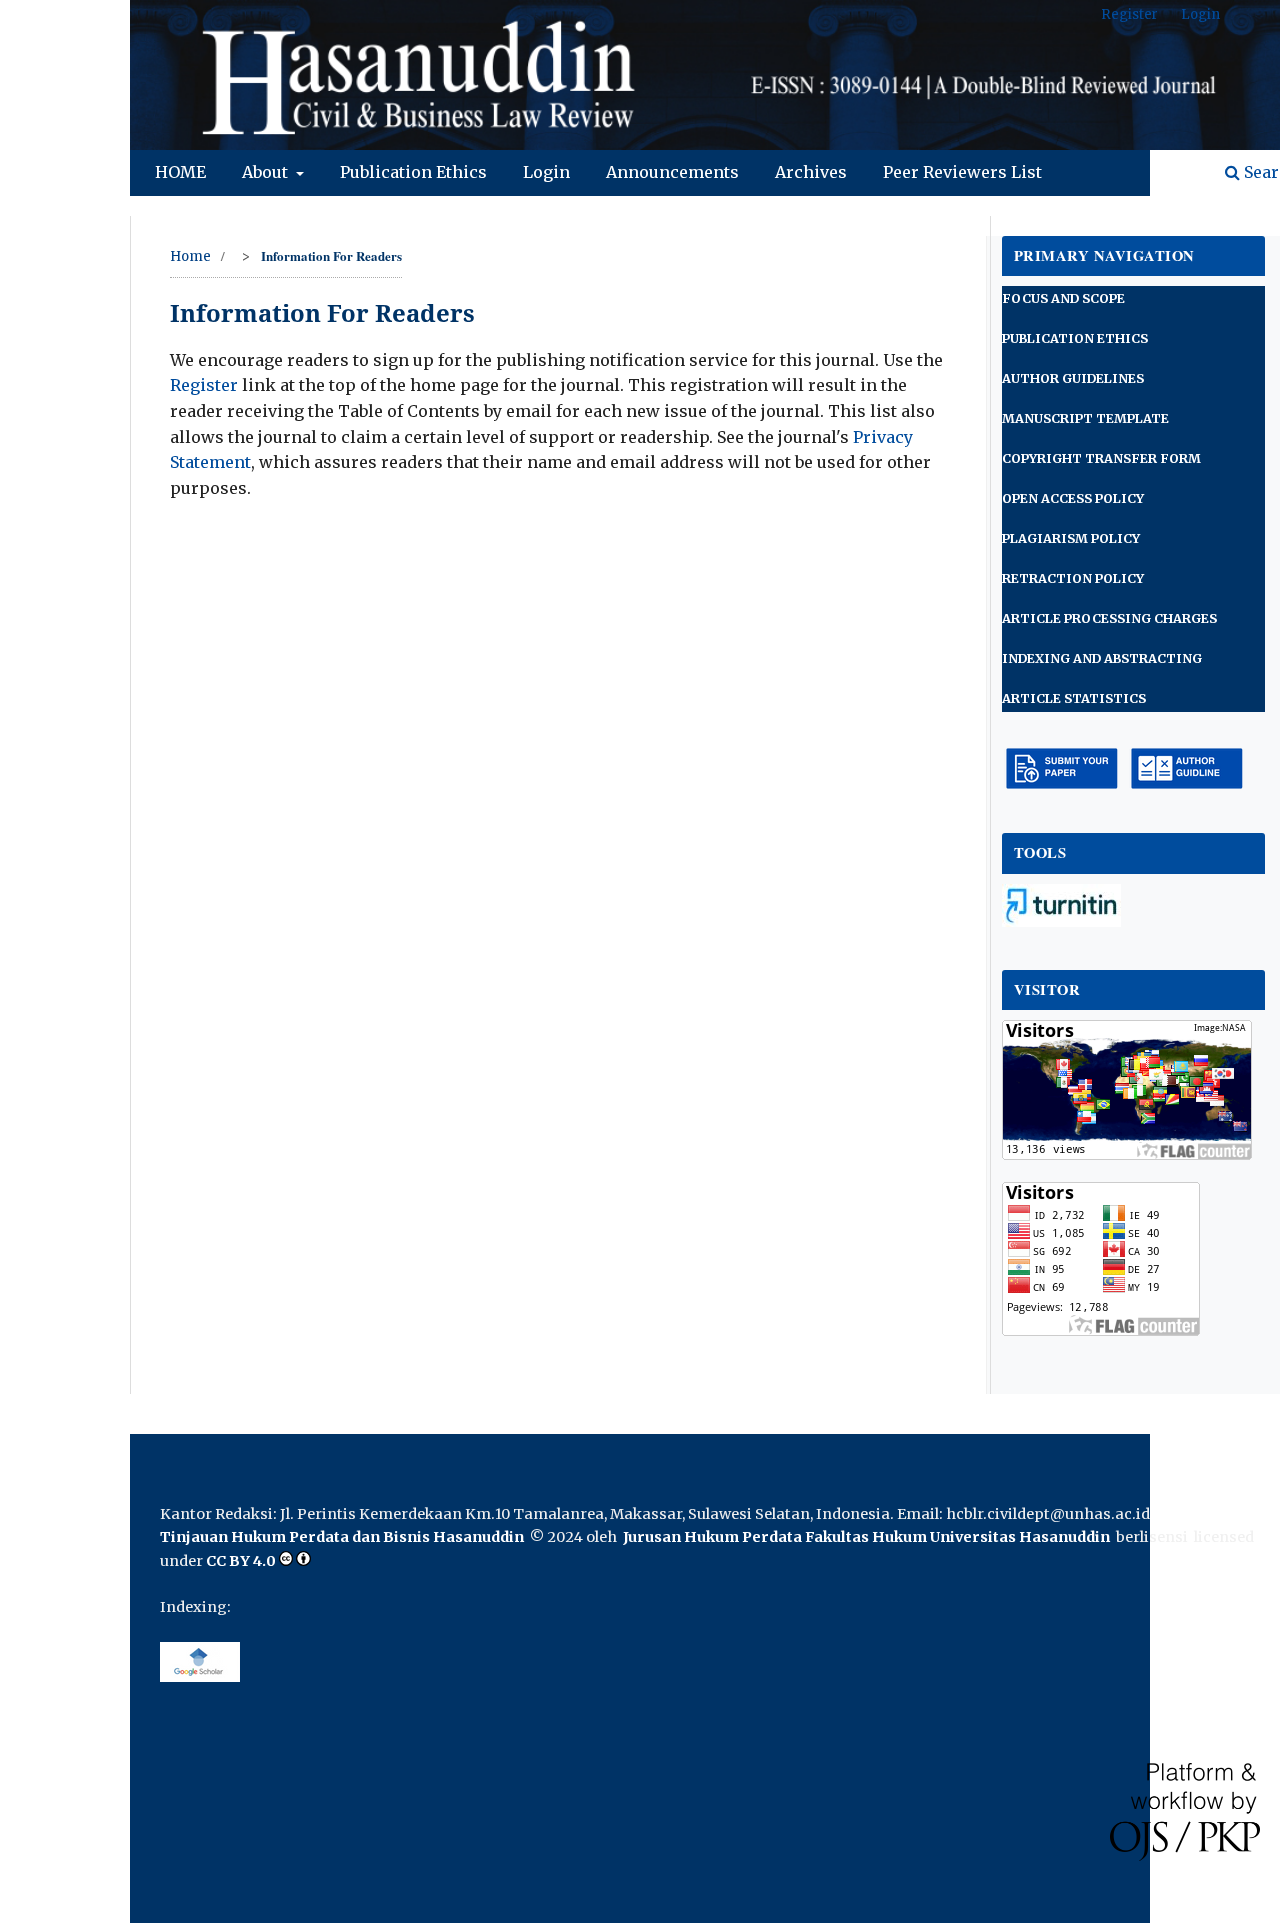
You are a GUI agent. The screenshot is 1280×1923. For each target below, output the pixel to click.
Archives (811, 172)
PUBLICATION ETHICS (1075, 338)
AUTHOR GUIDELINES (1073, 378)
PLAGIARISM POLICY (1071, 538)
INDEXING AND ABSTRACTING (1102, 658)
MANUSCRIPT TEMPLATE (1085, 418)
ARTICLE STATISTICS (1074, 698)
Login (546, 172)
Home (190, 256)
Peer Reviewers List (962, 172)
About (267, 172)
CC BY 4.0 (241, 1561)
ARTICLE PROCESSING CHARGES (1109, 618)
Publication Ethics (413, 172)
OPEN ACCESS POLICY (1073, 498)
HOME (180, 172)
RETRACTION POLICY (1073, 578)
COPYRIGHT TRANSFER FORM (1101, 458)
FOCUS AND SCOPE (1063, 298)
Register (1129, 14)
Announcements (672, 172)
